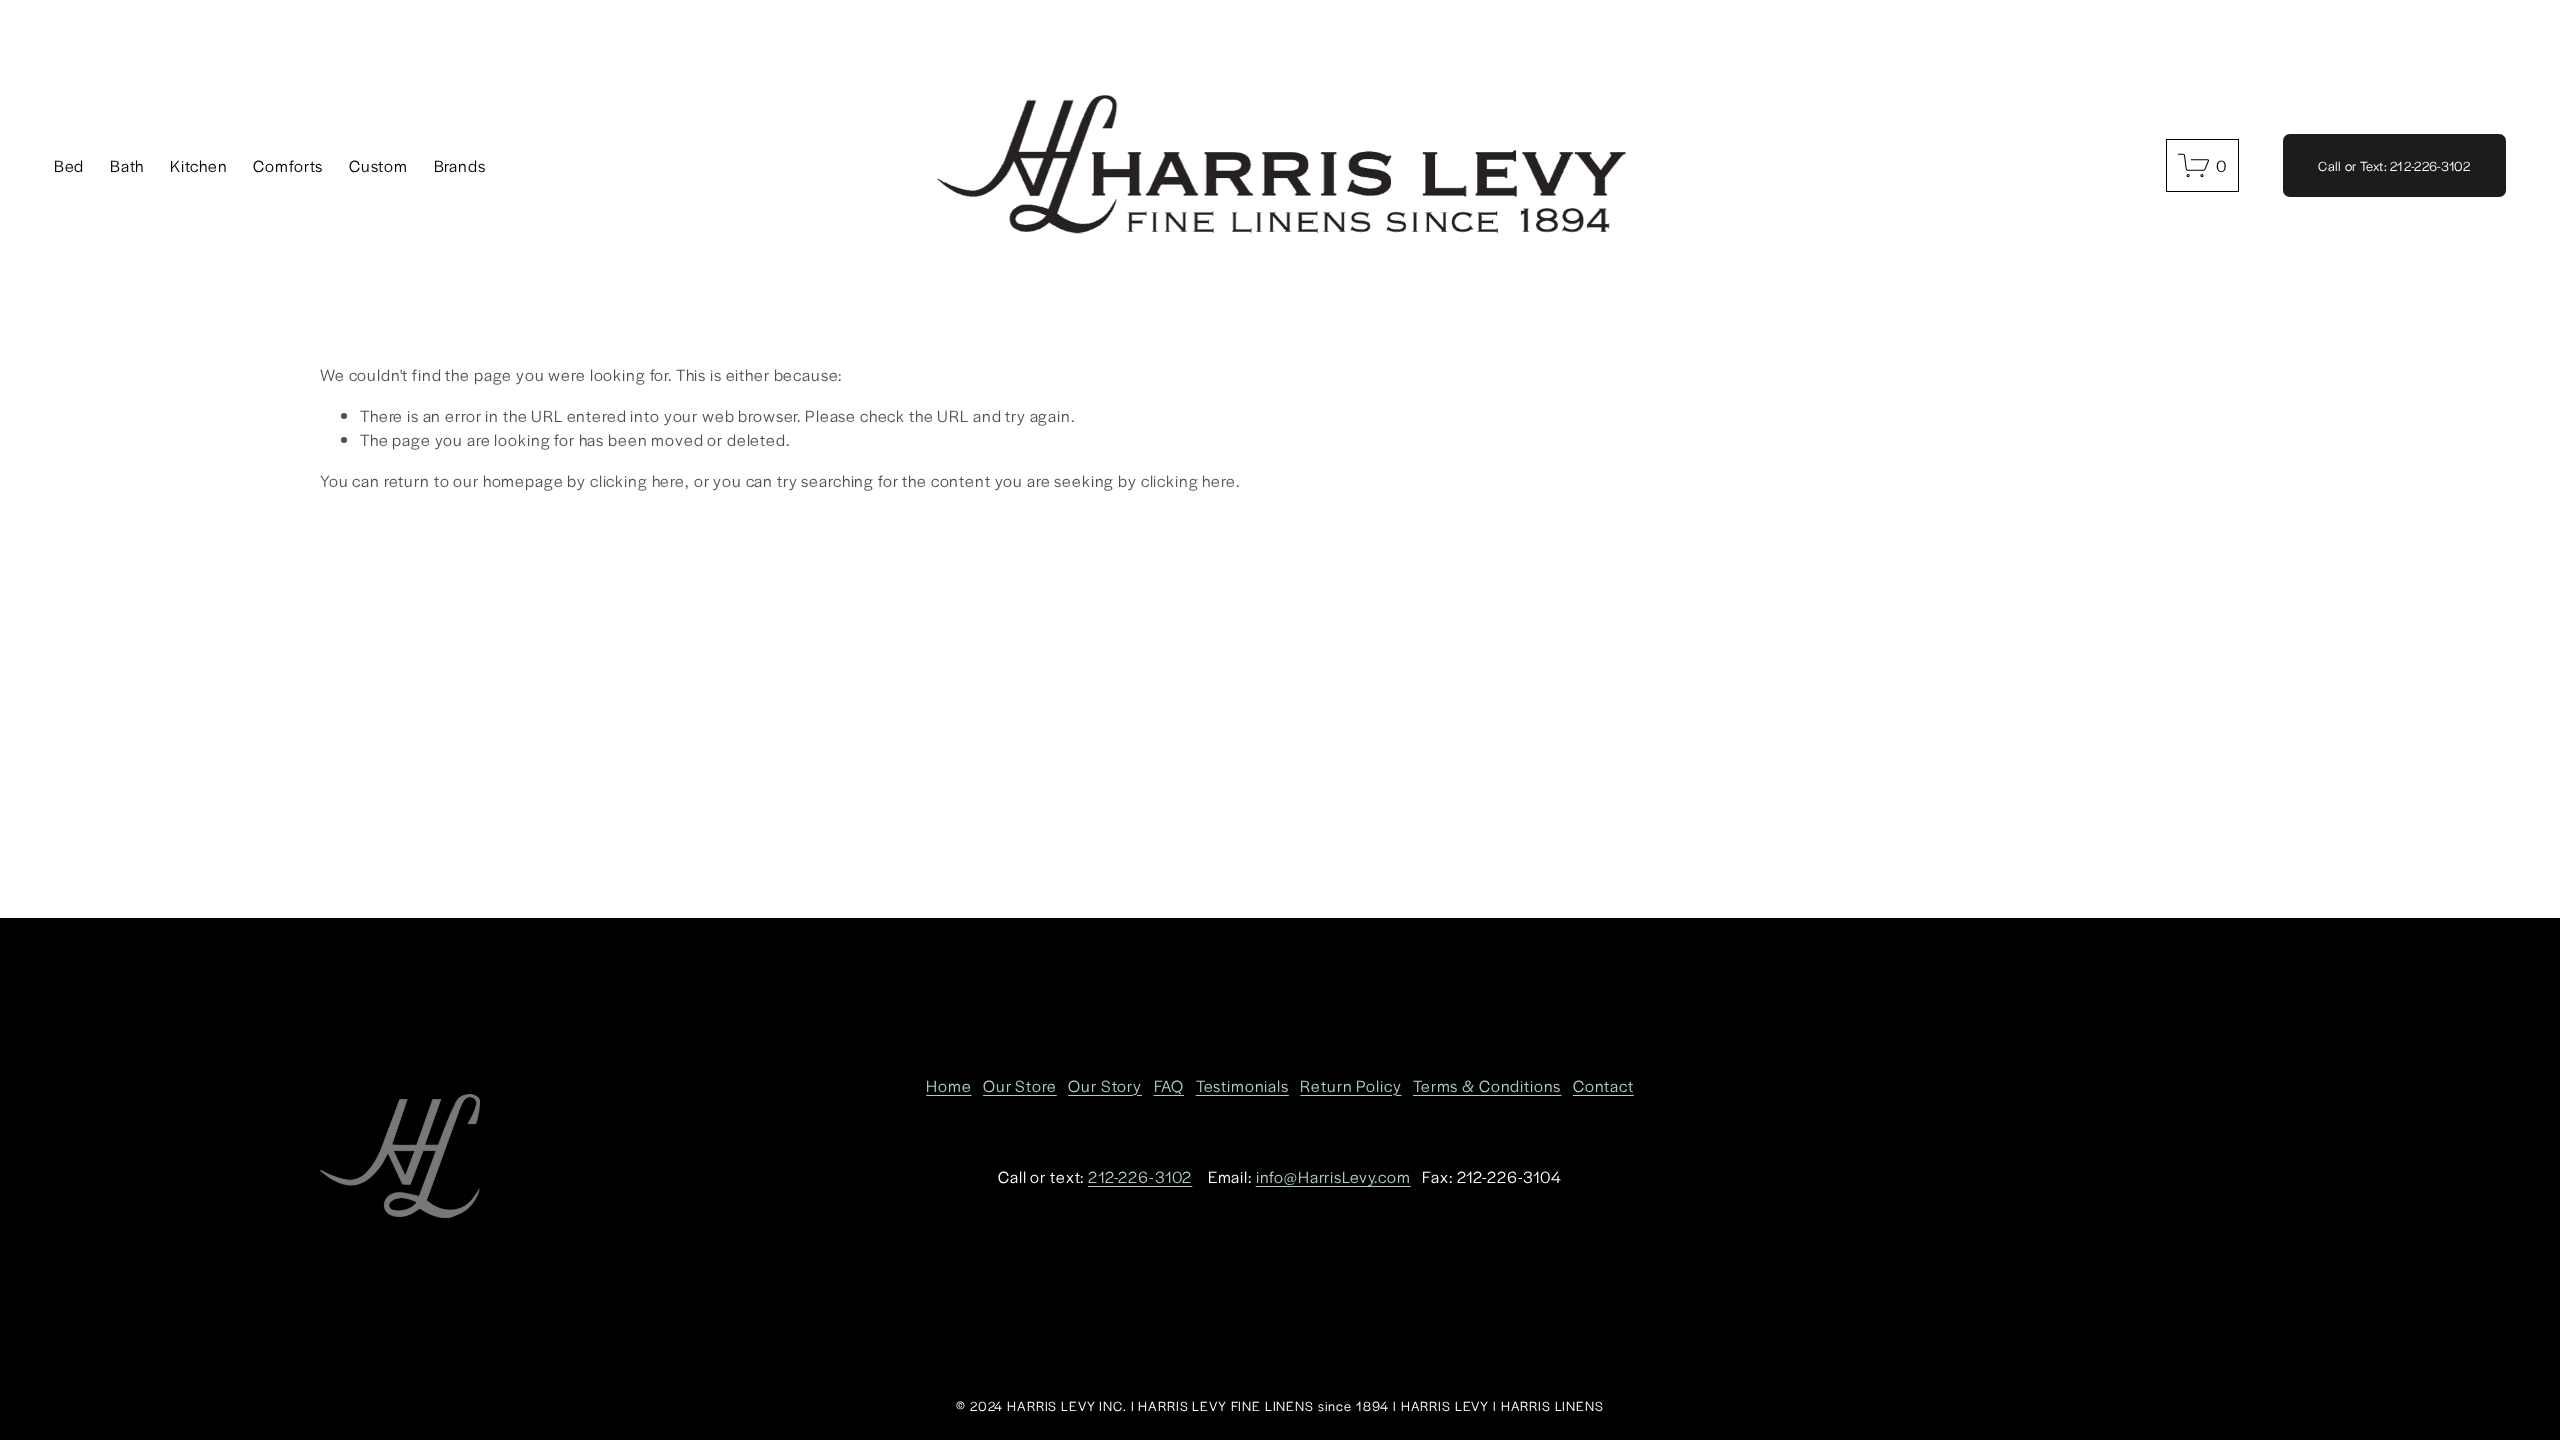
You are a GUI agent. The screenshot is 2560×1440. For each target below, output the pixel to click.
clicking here (637, 480)
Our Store (1020, 1085)
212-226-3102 (1140, 1176)
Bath (127, 165)
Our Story (1105, 1085)
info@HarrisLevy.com (1333, 1176)
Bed (69, 165)
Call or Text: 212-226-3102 (2394, 165)
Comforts (288, 165)
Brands (460, 165)
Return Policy (1350, 1085)
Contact (1603, 1085)
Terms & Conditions (1487, 1085)
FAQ (1169, 1085)
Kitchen (199, 165)
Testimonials (1242, 1085)
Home (948, 1085)
